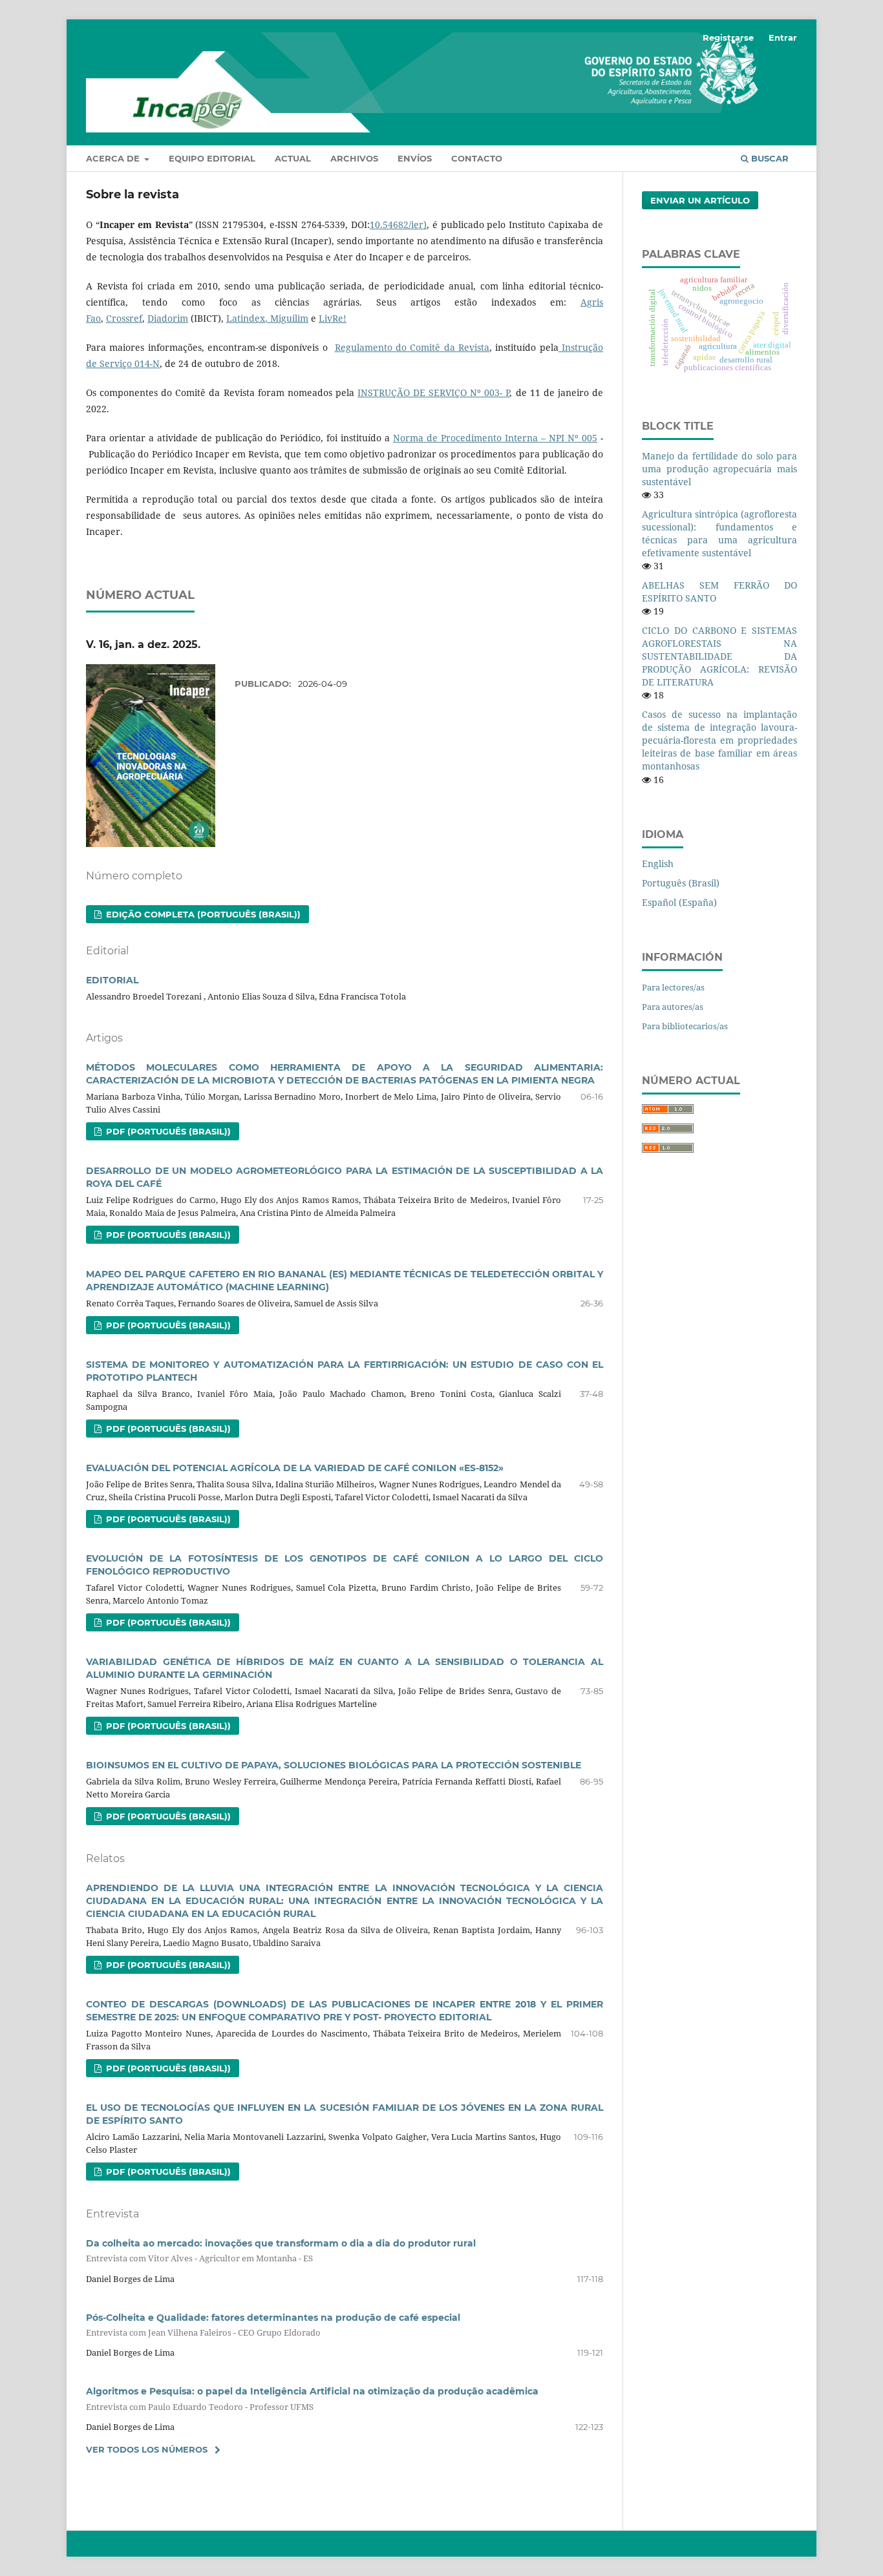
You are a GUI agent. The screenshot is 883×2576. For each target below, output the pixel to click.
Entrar (783, 37)
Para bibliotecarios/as (685, 1026)
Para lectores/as (673, 987)
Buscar (769, 158)
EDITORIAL (112, 980)
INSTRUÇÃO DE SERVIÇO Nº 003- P (434, 393)
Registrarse (728, 37)
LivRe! (333, 318)
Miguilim (288, 318)
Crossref (124, 318)
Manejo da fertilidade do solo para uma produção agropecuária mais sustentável (719, 469)
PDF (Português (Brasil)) (167, 1131)
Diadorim (168, 318)
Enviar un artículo (700, 200)
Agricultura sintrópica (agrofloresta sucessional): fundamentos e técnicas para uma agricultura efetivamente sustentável (719, 533)
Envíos (415, 158)
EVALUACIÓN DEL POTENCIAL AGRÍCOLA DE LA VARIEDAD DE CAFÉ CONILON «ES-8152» (295, 1468)
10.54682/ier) (398, 225)
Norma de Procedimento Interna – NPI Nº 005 (495, 438)
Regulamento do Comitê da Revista (412, 347)
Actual (293, 158)
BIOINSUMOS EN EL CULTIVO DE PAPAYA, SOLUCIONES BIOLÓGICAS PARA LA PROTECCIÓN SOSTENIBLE (334, 1765)
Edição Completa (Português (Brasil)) (202, 914)
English (658, 864)
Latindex (246, 318)
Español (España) (679, 902)
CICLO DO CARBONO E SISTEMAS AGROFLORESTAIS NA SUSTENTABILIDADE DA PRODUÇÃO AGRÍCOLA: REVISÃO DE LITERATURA (719, 656)
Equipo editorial (212, 158)
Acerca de (114, 158)
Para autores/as (673, 1007)
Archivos (354, 158)
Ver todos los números (147, 2449)
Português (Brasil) (681, 883)
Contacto (477, 158)
